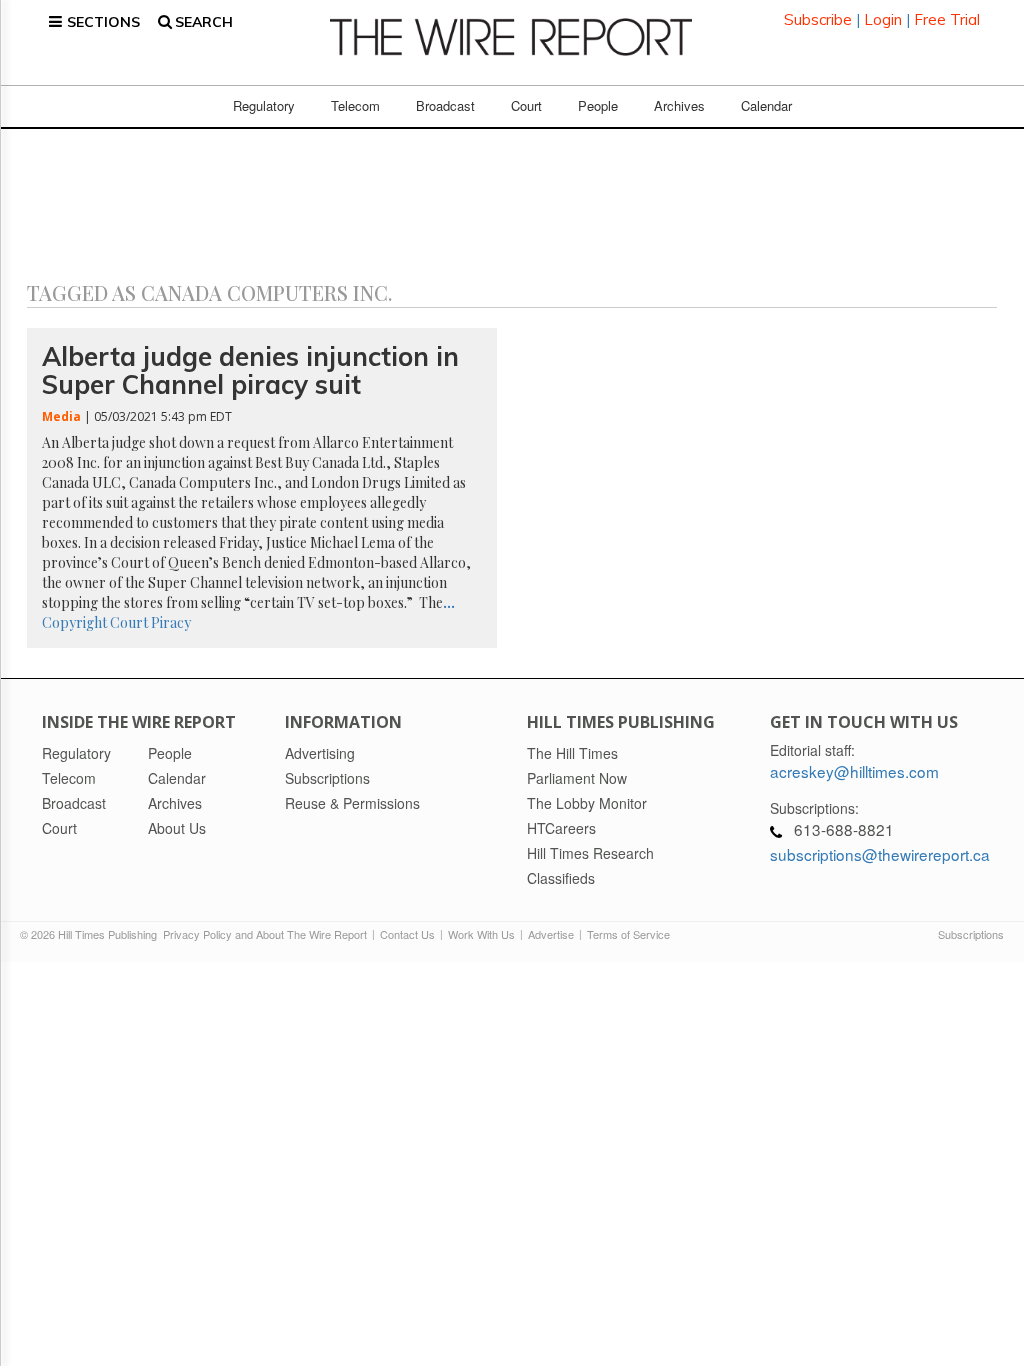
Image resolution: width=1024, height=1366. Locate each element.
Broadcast (445, 105)
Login (883, 19)
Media (61, 416)
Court (526, 105)
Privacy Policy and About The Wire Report (265, 934)
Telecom (355, 105)
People (598, 105)
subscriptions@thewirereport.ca (880, 854)
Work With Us (481, 934)
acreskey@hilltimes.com (854, 771)
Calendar (766, 105)
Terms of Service (628, 934)
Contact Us (407, 934)
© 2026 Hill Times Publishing (91, 934)
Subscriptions (971, 934)
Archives (679, 105)
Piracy (171, 622)
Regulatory (264, 105)
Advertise (551, 934)
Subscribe (818, 19)
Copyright (74, 622)
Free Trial (947, 19)
